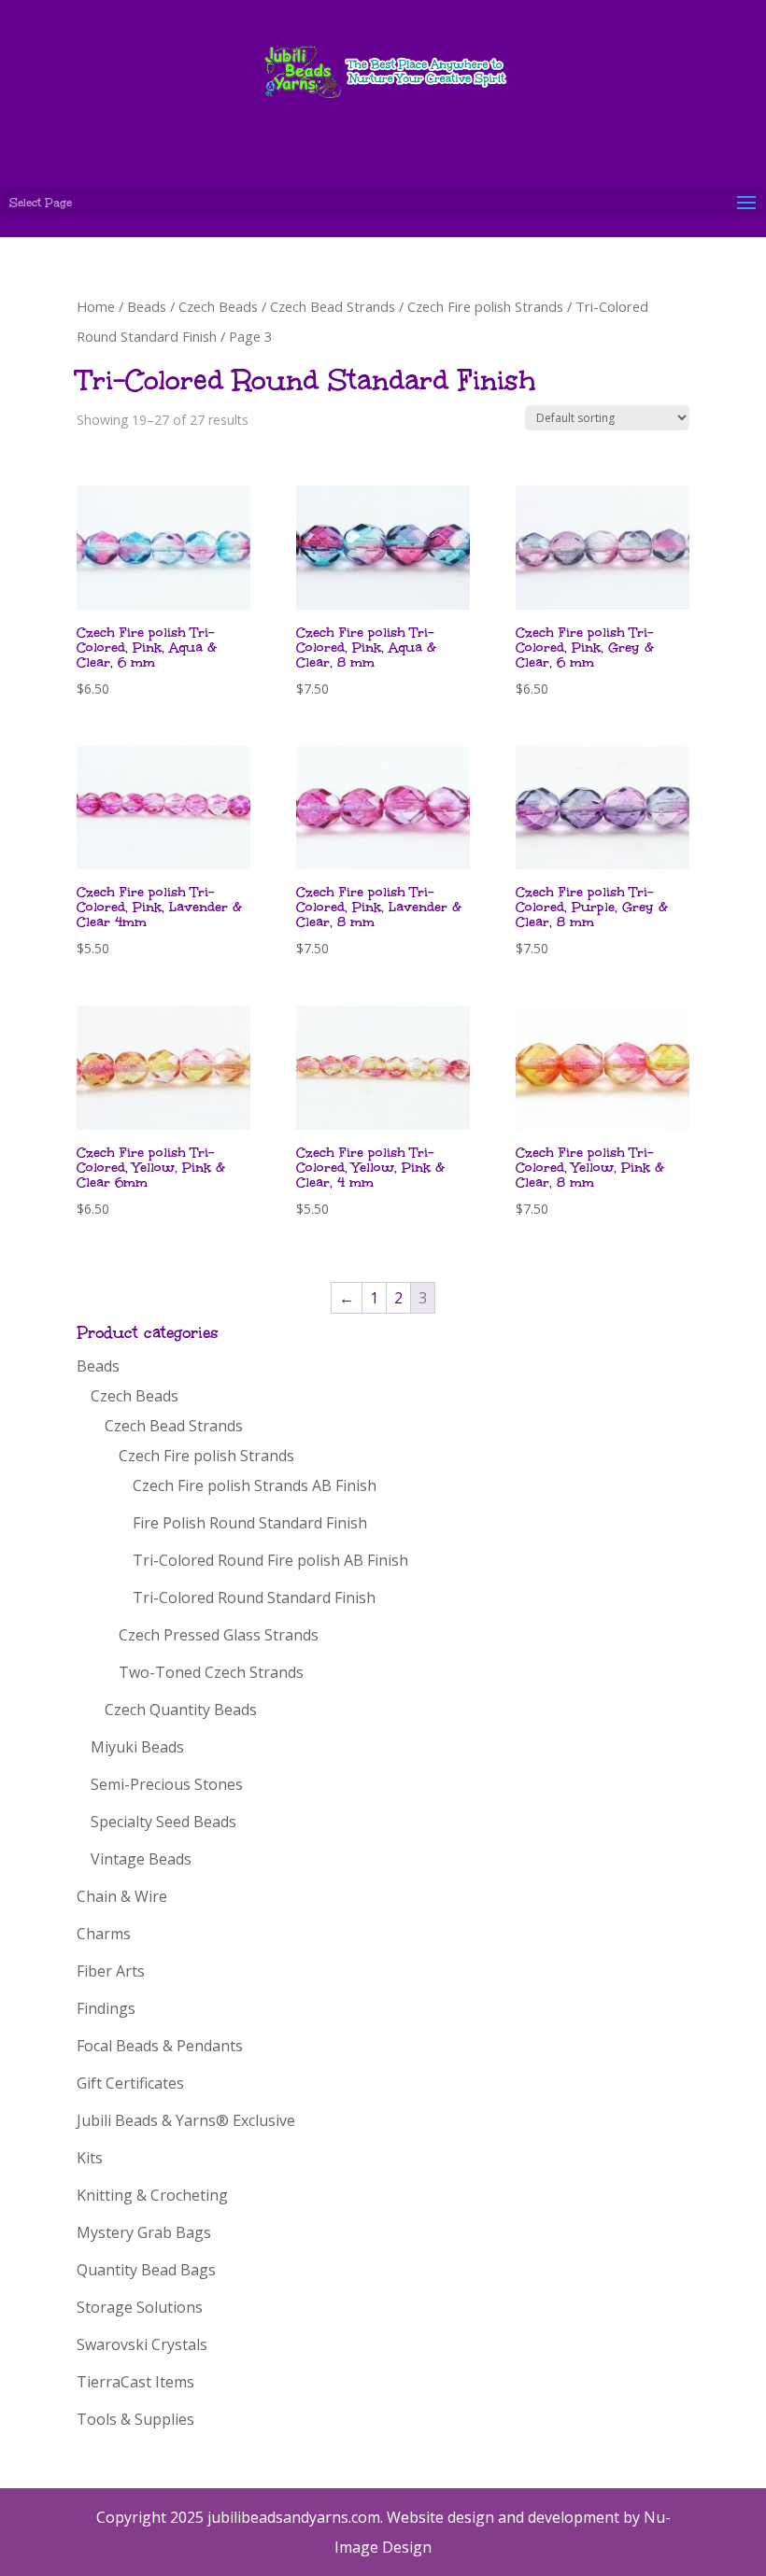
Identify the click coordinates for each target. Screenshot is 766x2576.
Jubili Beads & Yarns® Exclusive (186, 2120)
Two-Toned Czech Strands (211, 1672)
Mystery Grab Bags (144, 2232)
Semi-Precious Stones (167, 1784)
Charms (104, 1934)
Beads (147, 306)
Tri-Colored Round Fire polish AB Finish (270, 1560)
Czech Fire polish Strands (485, 306)
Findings (106, 2008)
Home (96, 306)
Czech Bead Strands (333, 306)
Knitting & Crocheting (152, 2195)
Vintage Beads (141, 1859)
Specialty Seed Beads (163, 1822)
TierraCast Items (135, 2382)
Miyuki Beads (137, 1747)
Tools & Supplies (135, 2419)
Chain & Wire (122, 1896)
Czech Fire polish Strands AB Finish (255, 1485)
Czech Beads (218, 306)
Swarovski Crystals (142, 2344)
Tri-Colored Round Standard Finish (254, 1598)
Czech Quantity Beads (181, 1710)
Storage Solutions (140, 2307)
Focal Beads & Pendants (160, 2046)
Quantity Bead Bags (146, 2270)
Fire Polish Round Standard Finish (250, 1523)
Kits (90, 2158)
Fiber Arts (111, 1971)
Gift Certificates (130, 2083)
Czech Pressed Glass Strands (219, 1635)
